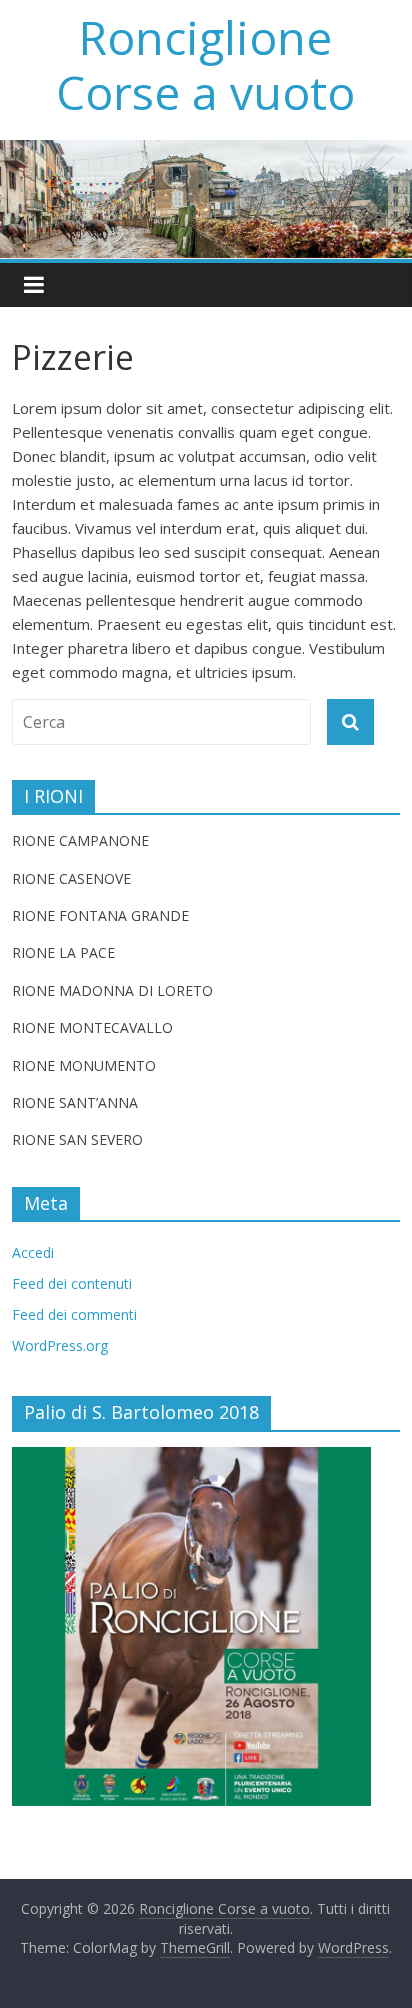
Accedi (33, 1252)
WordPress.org (60, 1345)
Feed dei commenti (74, 1314)
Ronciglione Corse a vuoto (205, 64)
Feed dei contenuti (72, 1283)
